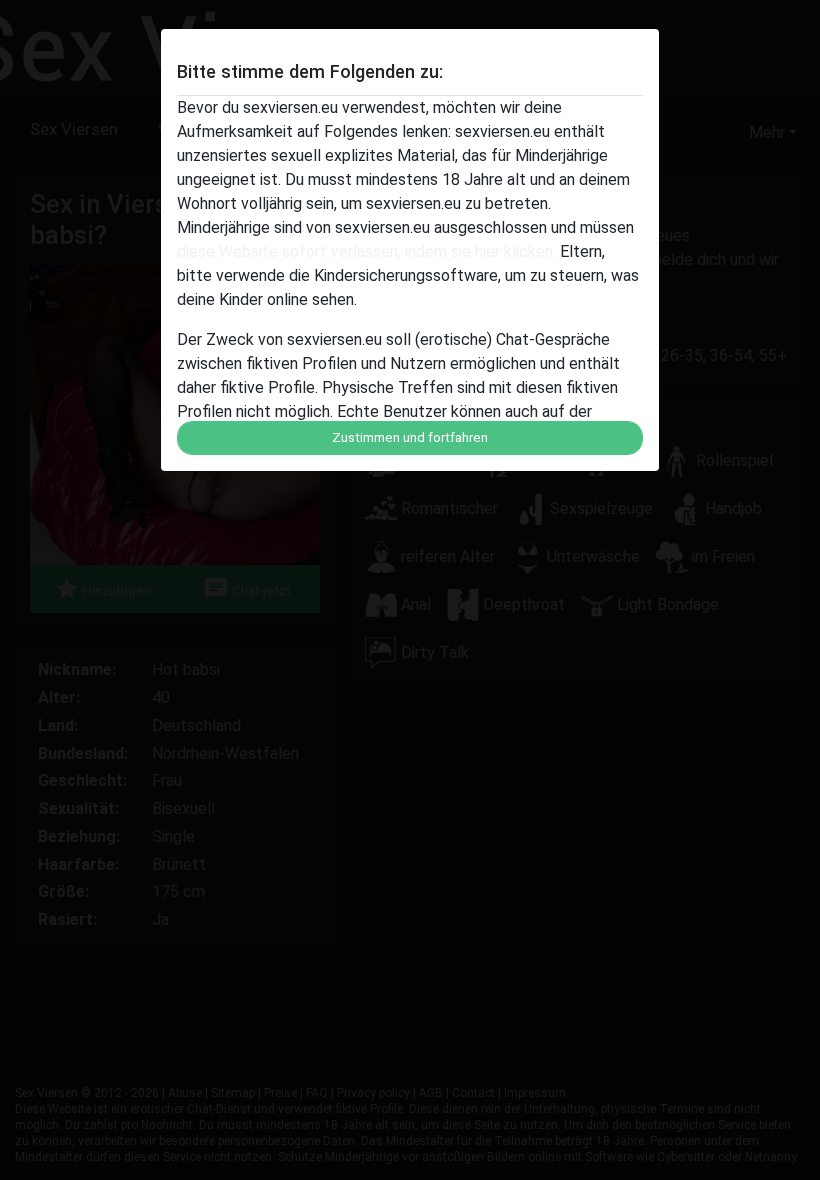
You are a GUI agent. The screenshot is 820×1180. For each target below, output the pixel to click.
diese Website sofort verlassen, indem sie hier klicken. (366, 251)
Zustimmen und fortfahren (410, 437)
